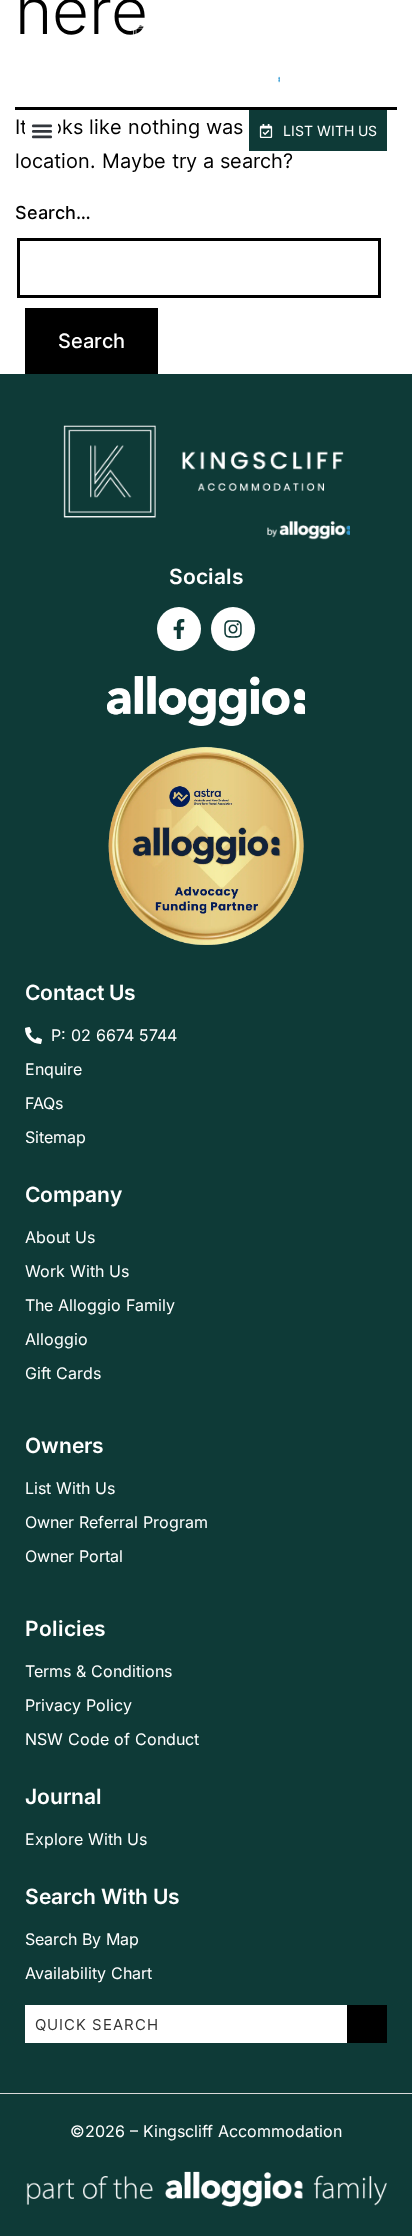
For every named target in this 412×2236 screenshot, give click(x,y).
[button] (41, 130)
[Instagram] (233, 629)
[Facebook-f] (179, 629)
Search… (53, 212)
